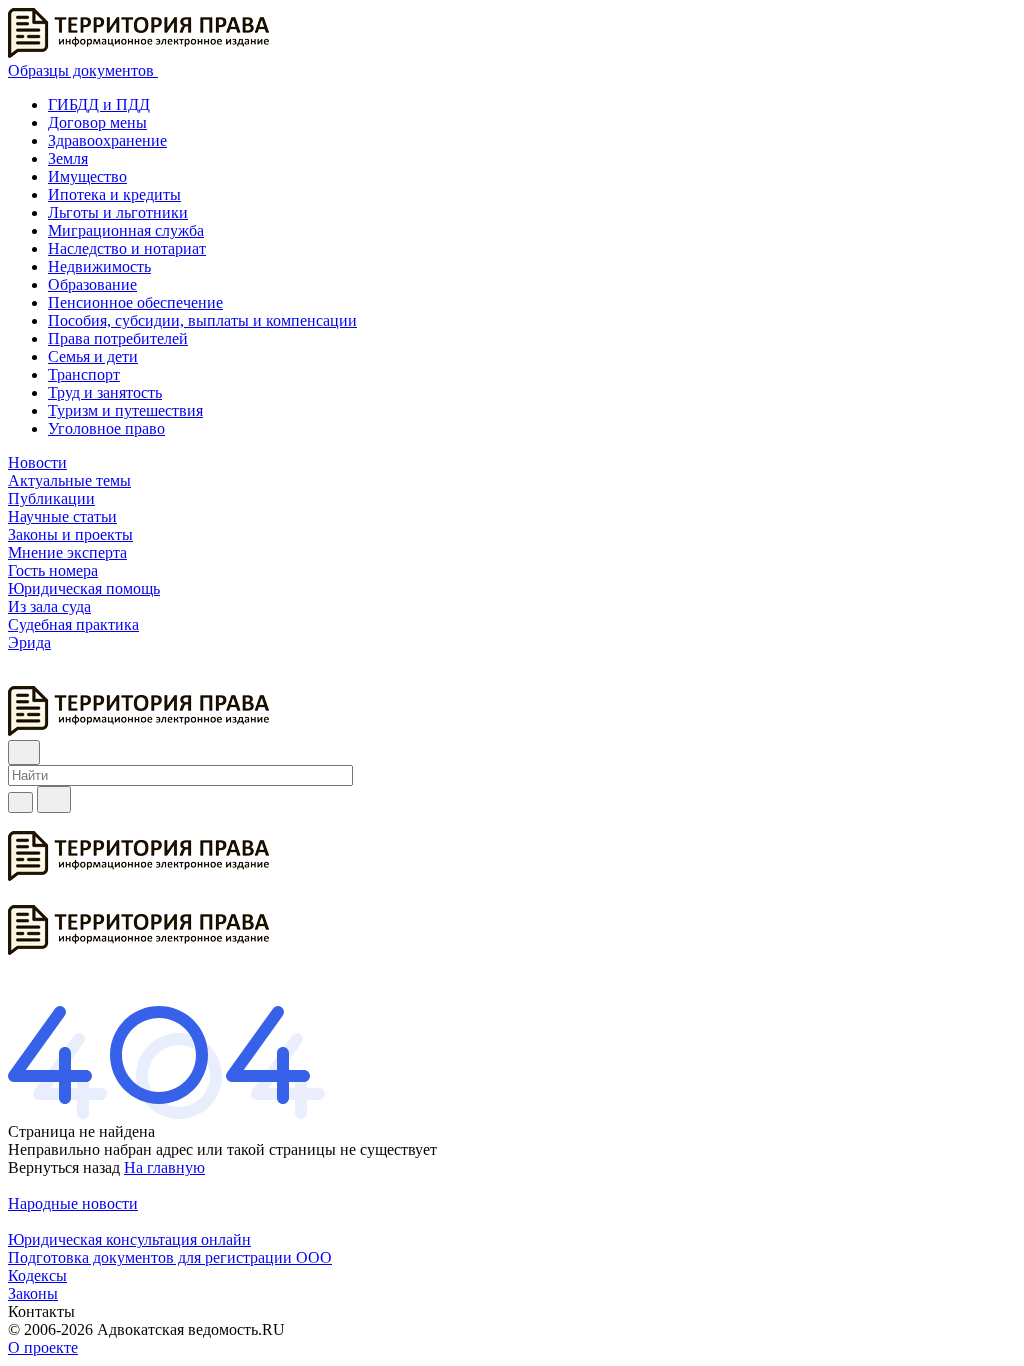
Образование (92, 284)
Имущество (87, 176)
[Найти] (54, 799)
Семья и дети (93, 356)
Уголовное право (106, 428)
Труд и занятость (105, 392)
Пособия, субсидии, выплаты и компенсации (202, 320)
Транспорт (84, 374)
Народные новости (73, 1203)
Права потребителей (118, 338)
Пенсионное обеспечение (135, 302)
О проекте (43, 1347)
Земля (68, 158)
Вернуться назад (64, 1167)
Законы (33, 1293)
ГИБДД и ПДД (99, 104)
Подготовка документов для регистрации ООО (170, 1257)
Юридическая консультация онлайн (129, 1239)
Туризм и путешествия (125, 410)
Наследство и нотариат (127, 248)
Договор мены (97, 122)
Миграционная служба (126, 230)
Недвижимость (99, 266)
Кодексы (37, 1275)
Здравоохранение (107, 140)
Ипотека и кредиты (114, 194)
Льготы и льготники (118, 212)
